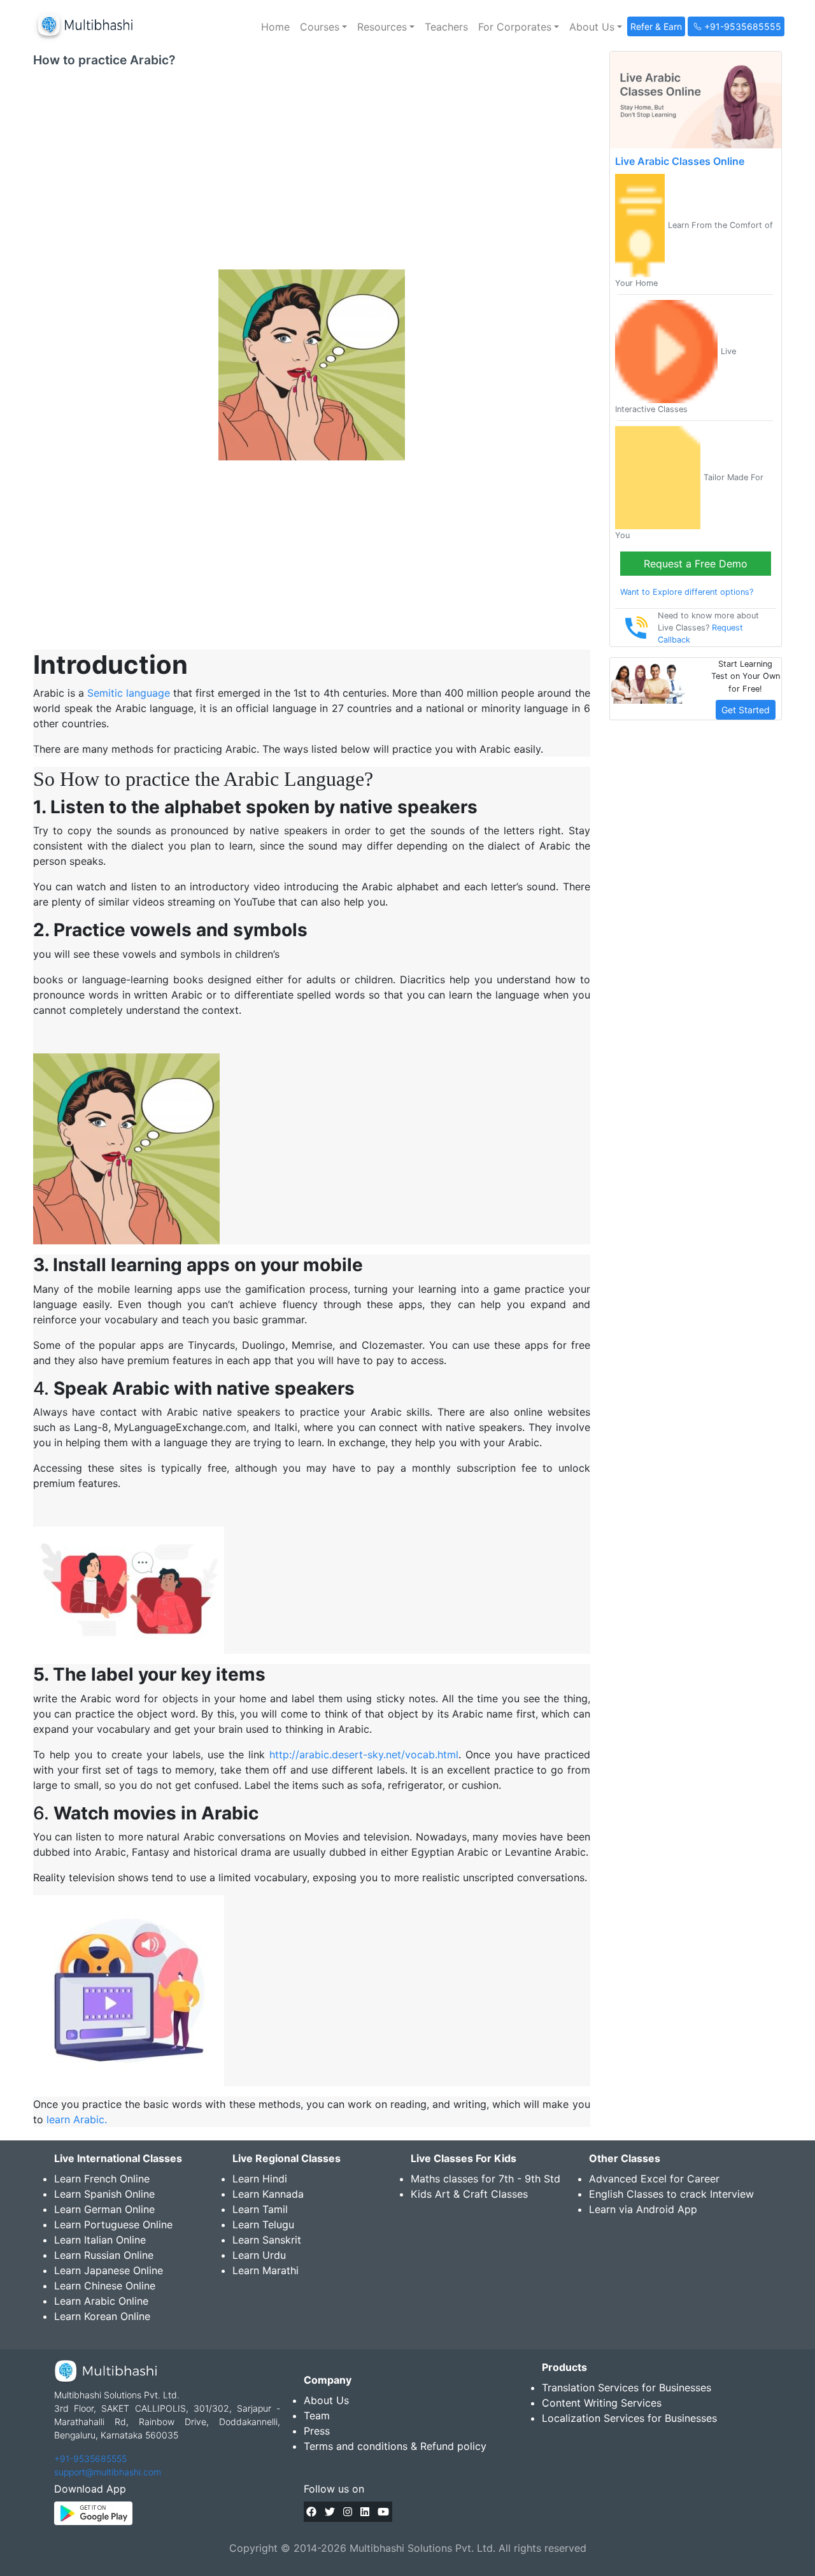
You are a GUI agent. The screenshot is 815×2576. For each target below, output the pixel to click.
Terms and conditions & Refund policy (395, 2446)
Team (317, 2416)
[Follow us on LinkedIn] (365, 2512)
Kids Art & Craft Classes (469, 2194)
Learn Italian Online (100, 2240)
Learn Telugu (263, 2224)
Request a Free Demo (696, 564)
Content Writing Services (602, 2403)
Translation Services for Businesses (627, 2387)
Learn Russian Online (104, 2255)
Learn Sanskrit (267, 2240)
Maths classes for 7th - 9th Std (485, 2179)
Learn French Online (102, 2179)
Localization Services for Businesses (629, 2418)
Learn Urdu (259, 2255)
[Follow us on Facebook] (311, 2512)
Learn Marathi (266, 2270)
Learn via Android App (643, 2209)
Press (317, 2431)
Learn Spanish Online (104, 2194)
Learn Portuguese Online (113, 2224)
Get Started (746, 710)
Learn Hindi (260, 2179)
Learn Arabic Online (101, 2301)
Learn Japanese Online (109, 2270)
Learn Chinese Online (105, 2286)
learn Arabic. (77, 2119)
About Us (326, 2400)
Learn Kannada (268, 2194)
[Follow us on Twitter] (330, 2512)
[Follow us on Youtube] (383, 2512)
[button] (323, 27)
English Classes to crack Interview (671, 2194)
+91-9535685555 (90, 2459)
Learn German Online (104, 2209)
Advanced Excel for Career (654, 2179)
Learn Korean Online (102, 2316)
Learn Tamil (260, 2209)
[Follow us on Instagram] (348, 2512)
